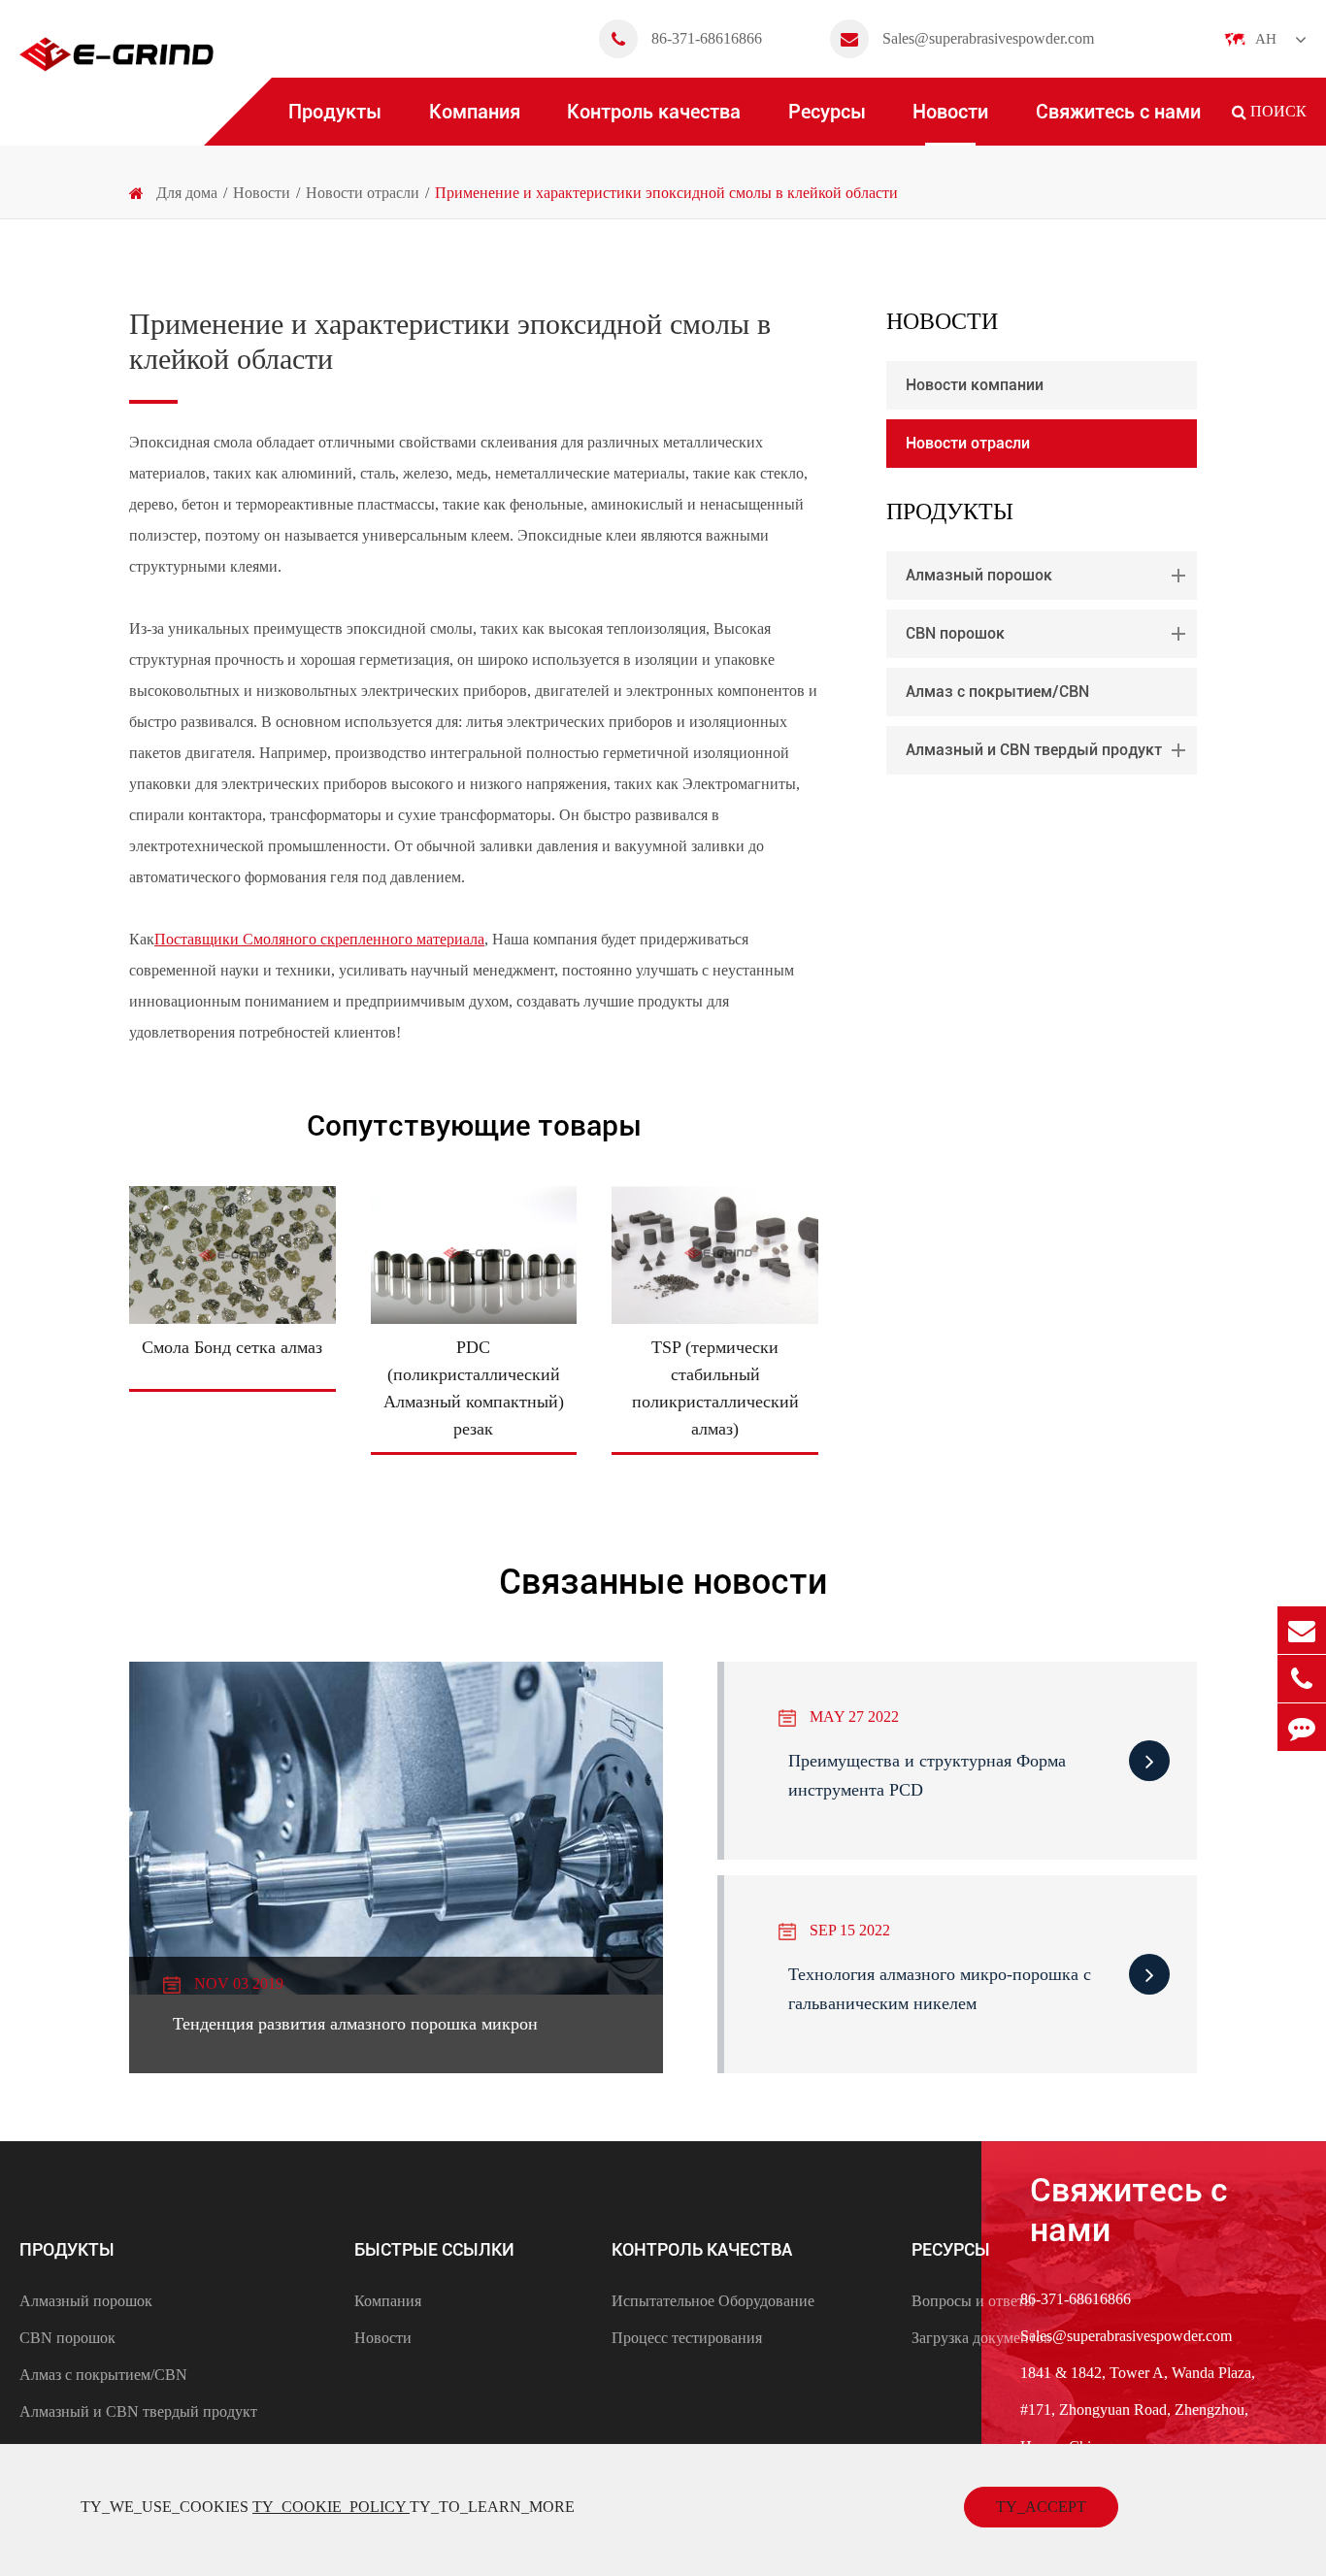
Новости (950, 112)
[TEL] (1302, 1679)
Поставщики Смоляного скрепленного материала (319, 939)
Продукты (335, 112)
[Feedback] (1302, 1727)
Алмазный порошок (979, 575)
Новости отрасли (363, 193)
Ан (1266, 39)
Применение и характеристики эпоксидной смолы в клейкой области (666, 193)
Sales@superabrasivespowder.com (988, 38)
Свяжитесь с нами (1118, 112)
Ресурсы (827, 112)
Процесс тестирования (687, 2338)
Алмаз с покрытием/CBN (997, 692)
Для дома (187, 193)
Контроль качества (654, 112)
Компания (475, 112)
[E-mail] (1302, 1630)
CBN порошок (955, 633)
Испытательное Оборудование (713, 2301)
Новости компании (975, 385)
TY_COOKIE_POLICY (331, 2507)
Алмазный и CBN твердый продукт (1034, 750)
